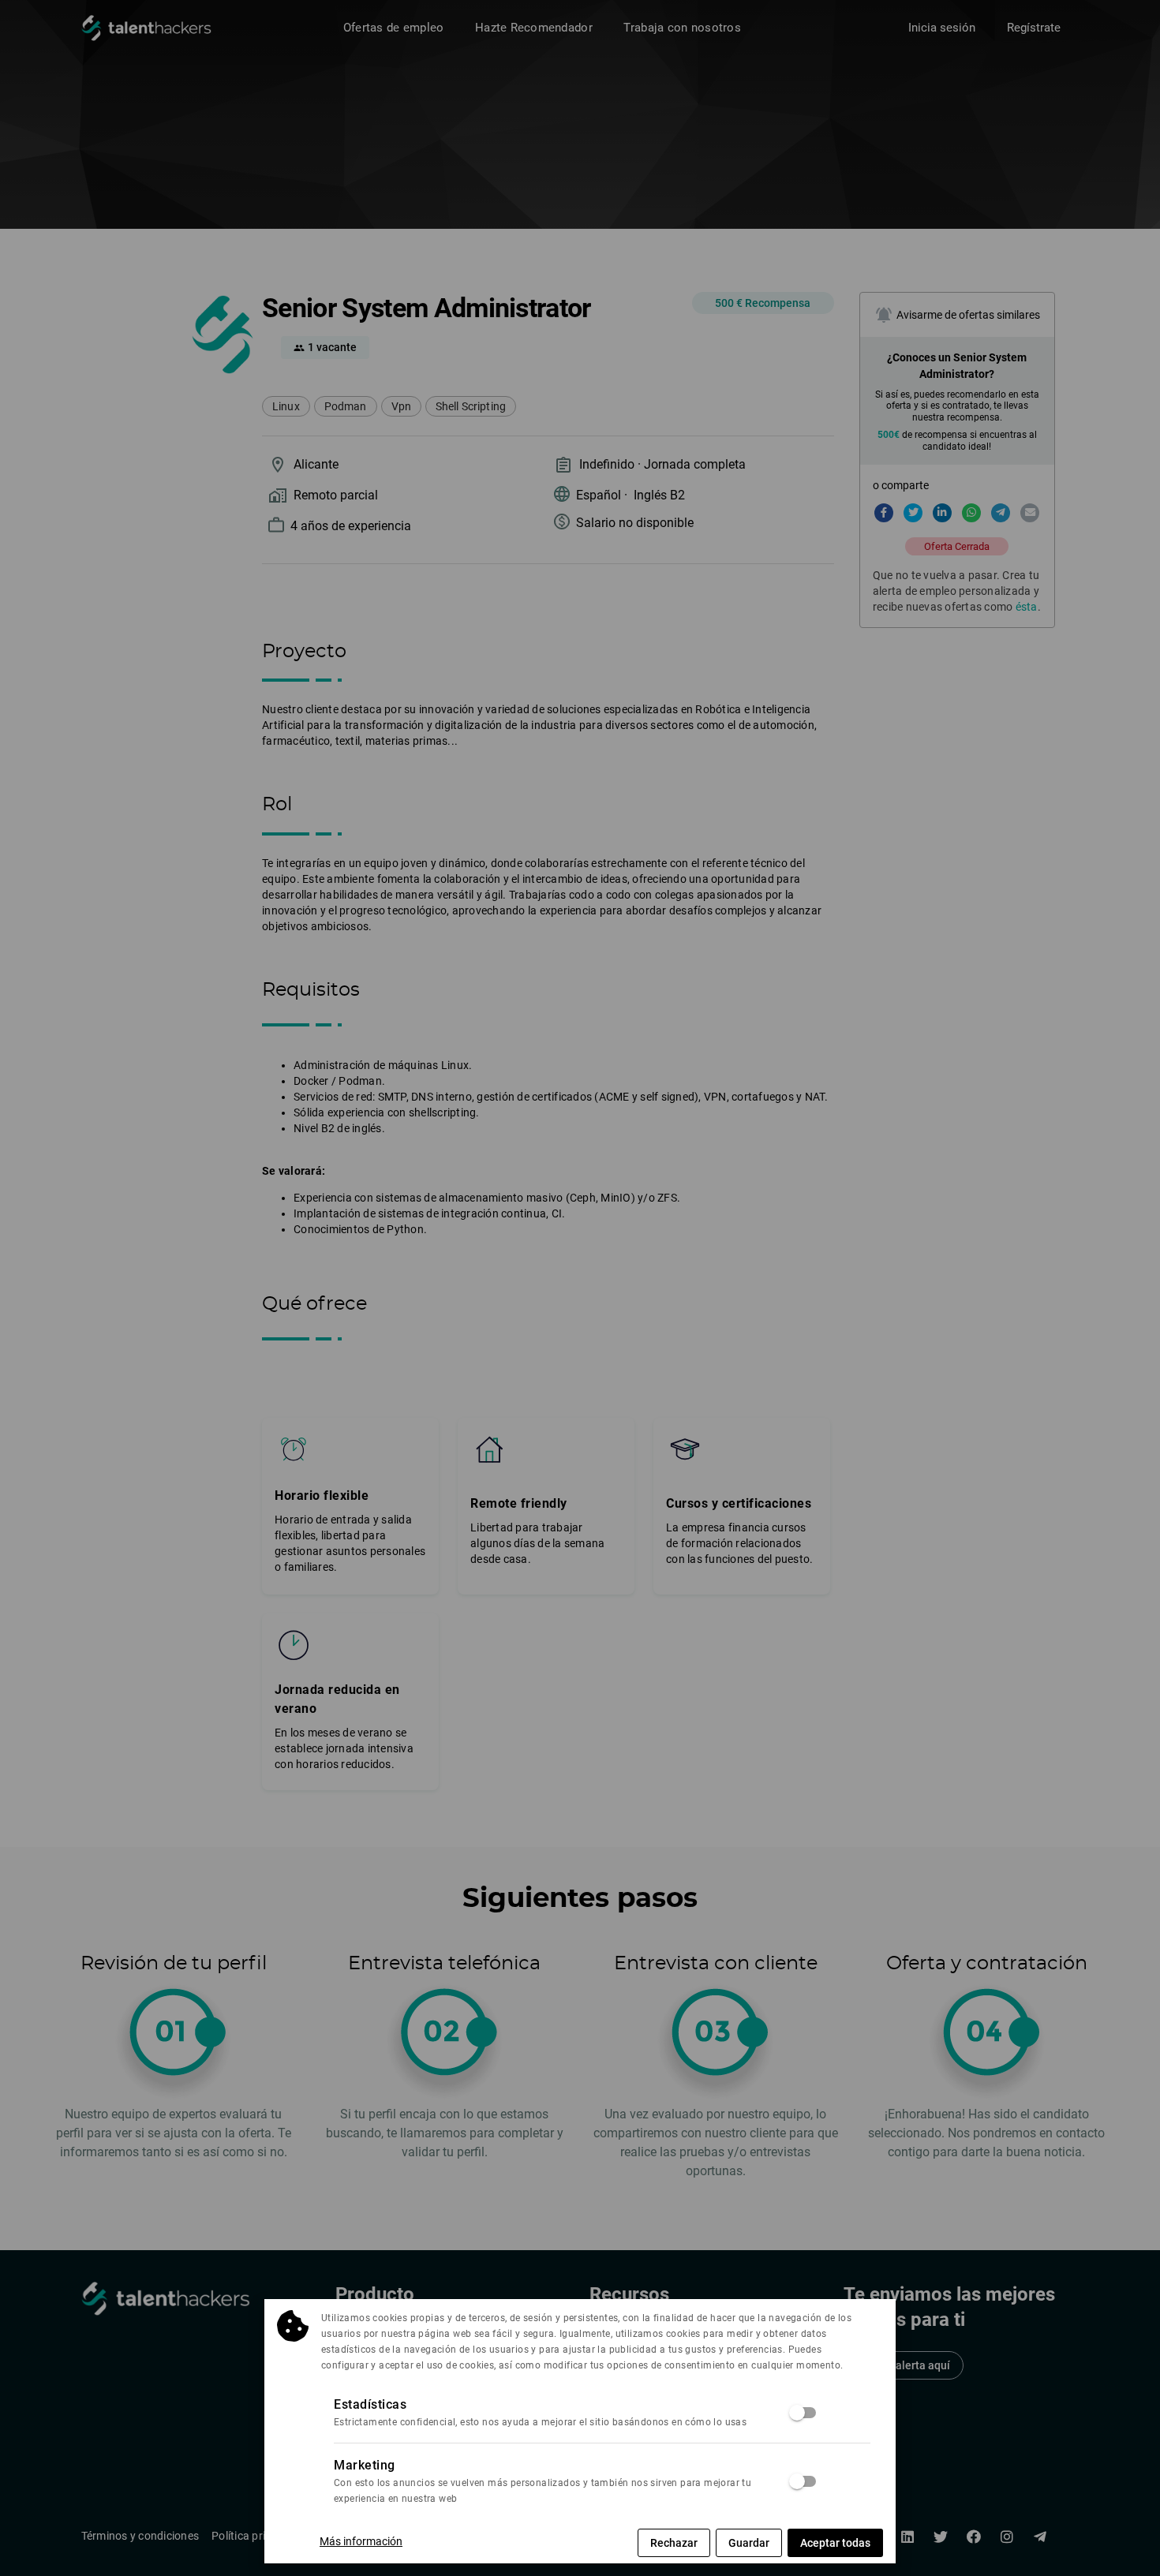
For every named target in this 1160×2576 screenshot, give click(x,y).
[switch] (803, 2413)
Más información (361, 2541)
